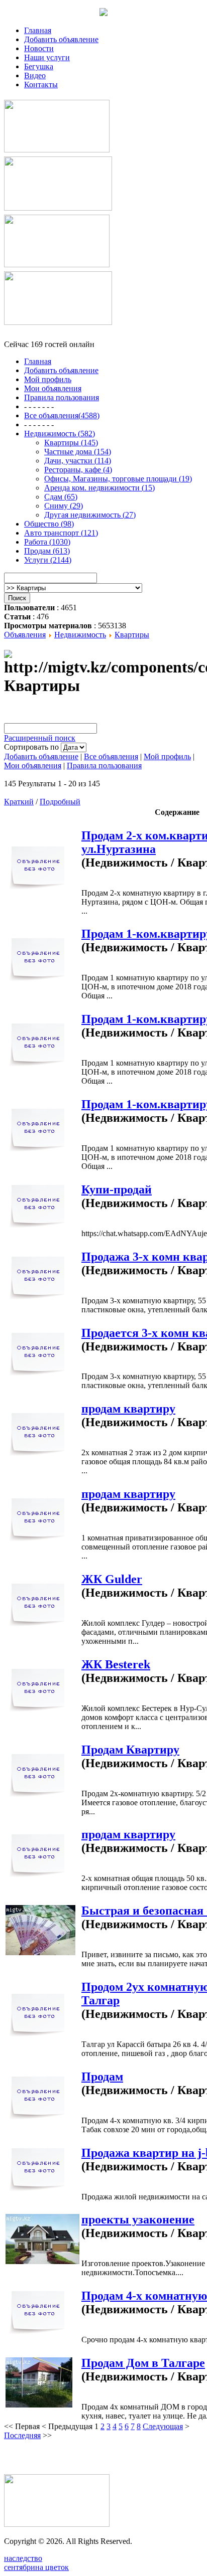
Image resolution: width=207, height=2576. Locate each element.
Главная (38, 30)
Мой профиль (167, 756)
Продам (102, 2077)
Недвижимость (80, 635)
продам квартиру (128, 1409)
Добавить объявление (61, 39)
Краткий (19, 802)
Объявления (25, 635)
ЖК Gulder (112, 1579)
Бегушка (39, 66)
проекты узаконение (138, 2219)
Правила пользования (104, 765)
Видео (35, 75)
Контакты (41, 84)
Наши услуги (47, 57)
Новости (39, 48)
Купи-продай (117, 1189)
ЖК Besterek (116, 1664)
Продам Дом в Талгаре (143, 2363)
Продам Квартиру (130, 1750)
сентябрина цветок (36, 2567)
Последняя (22, 2435)
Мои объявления (33, 765)
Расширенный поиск (40, 738)
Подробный (60, 802)
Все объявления (111, 756)
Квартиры (132, 635)
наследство (23, 2558)
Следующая (163, 2426)
